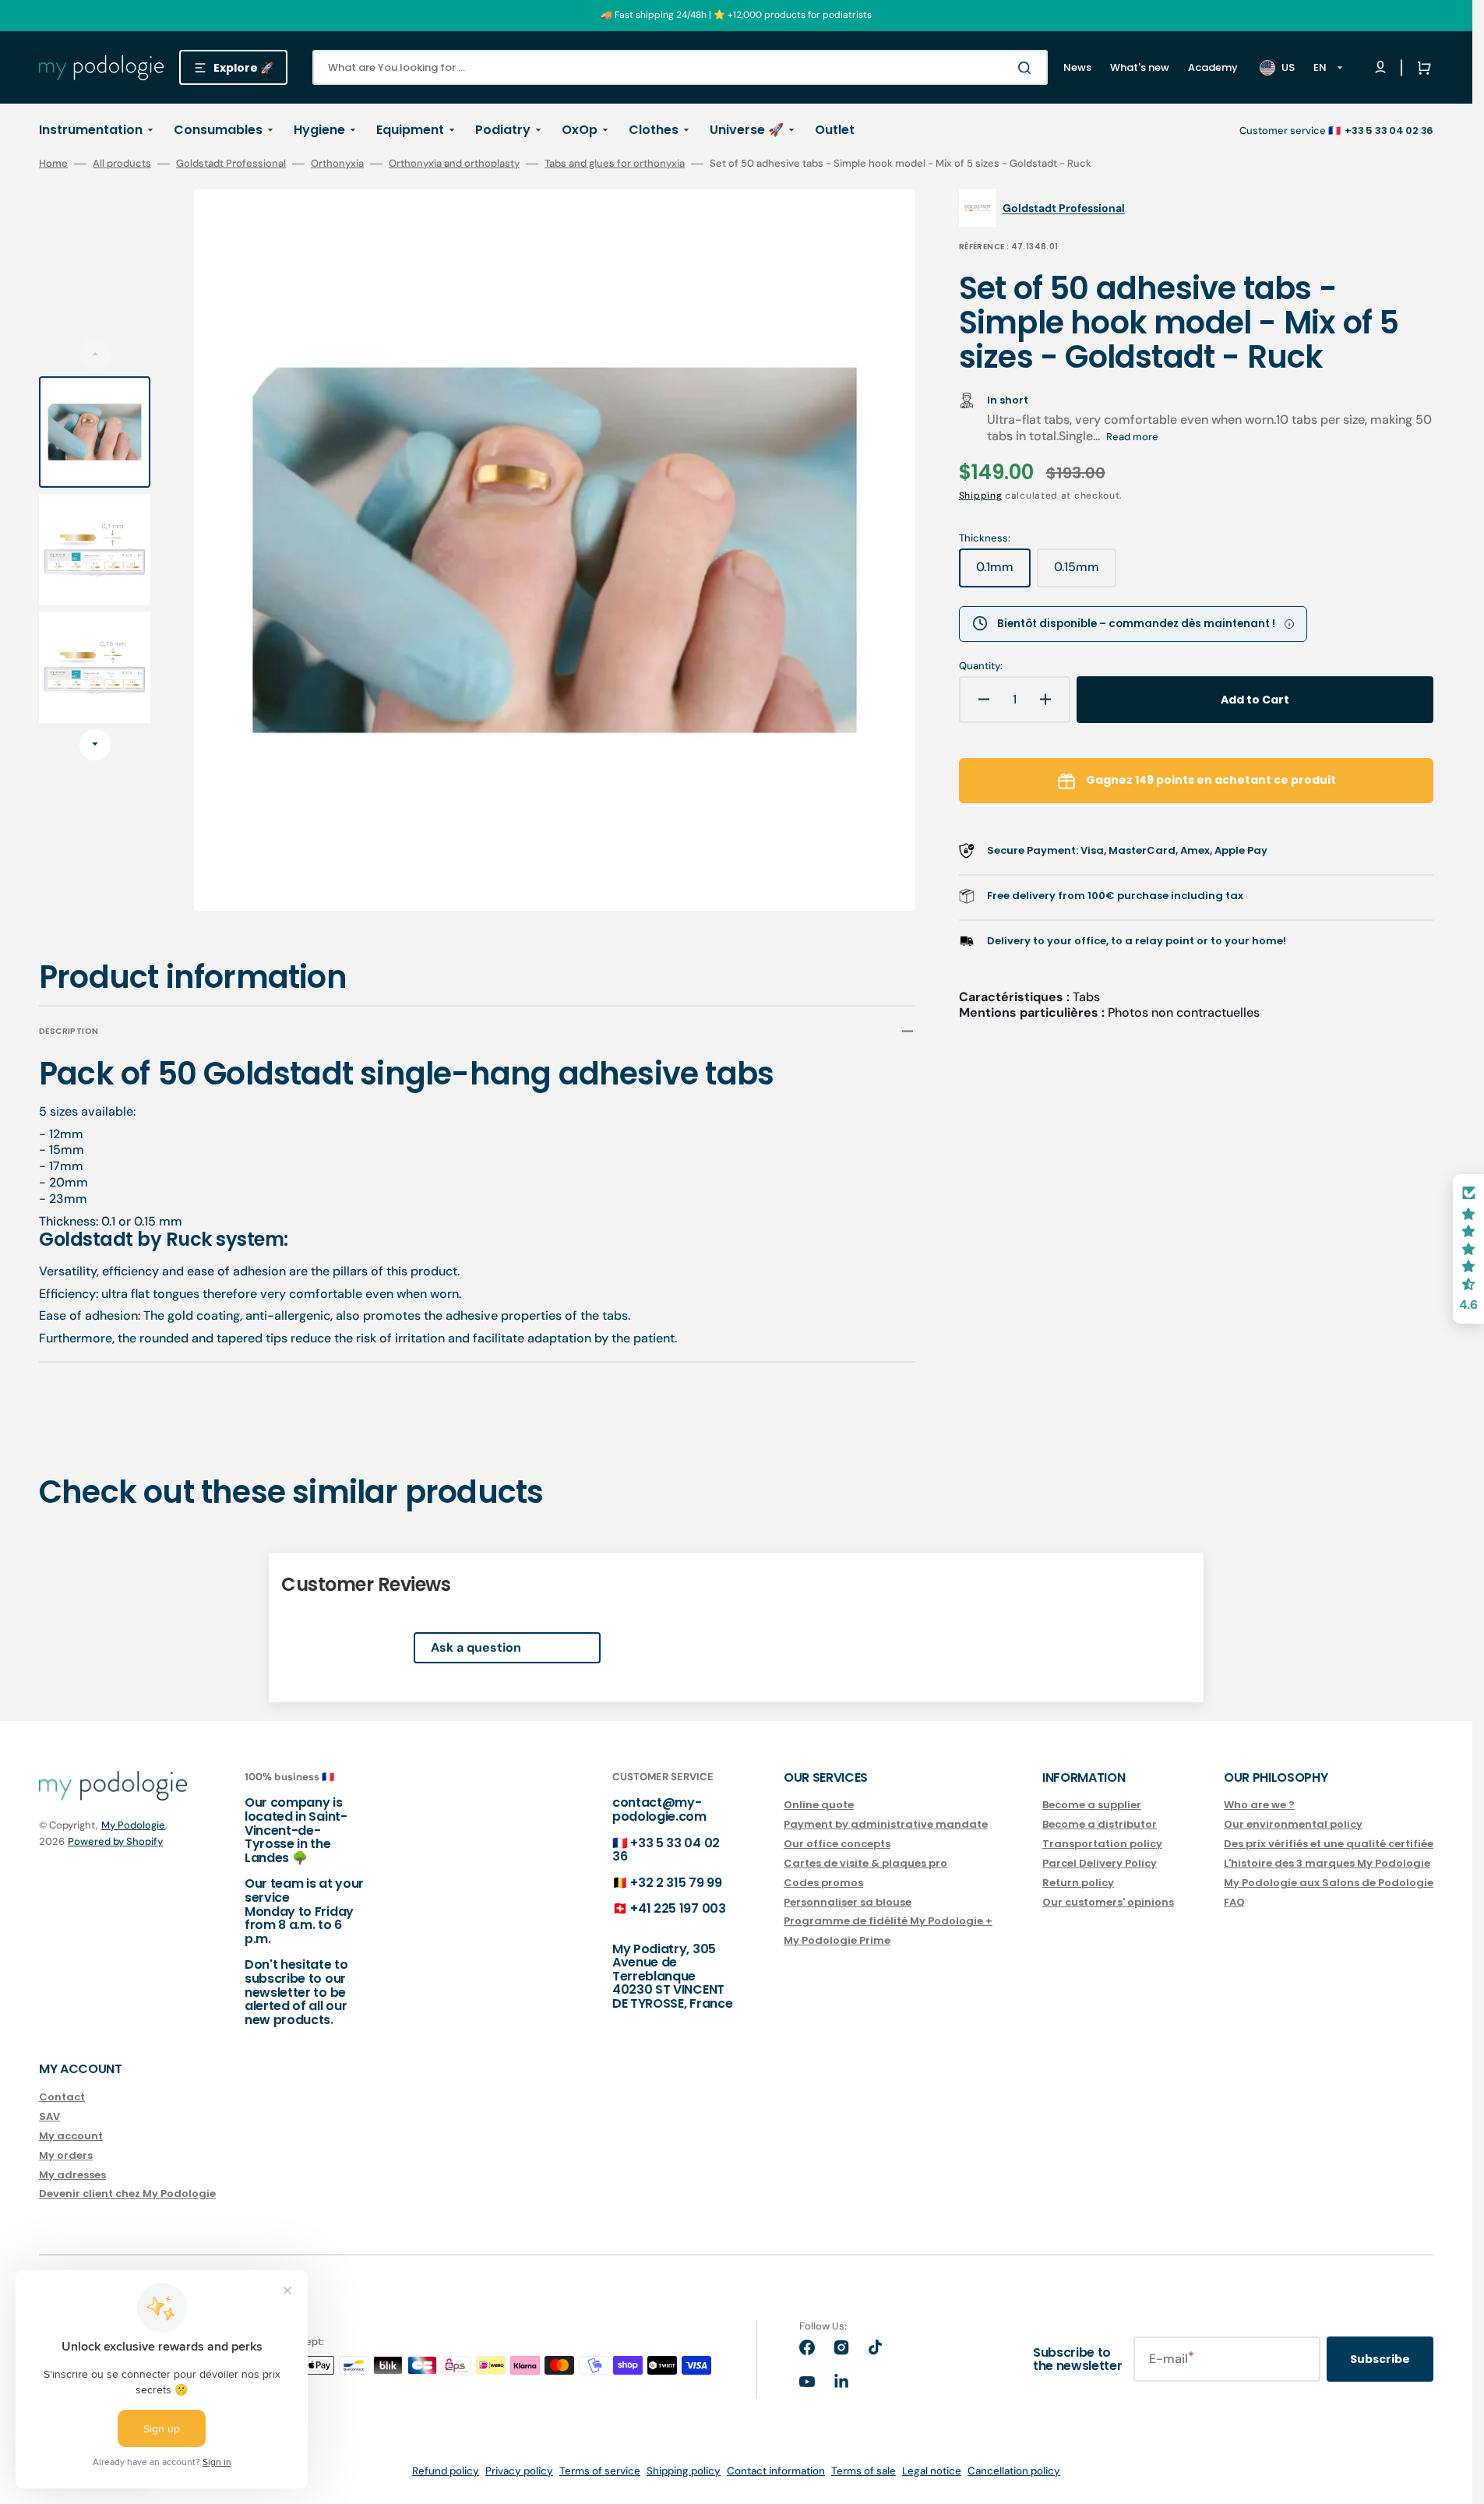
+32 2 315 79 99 (676, 1883)
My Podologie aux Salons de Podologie (1329, 1883)
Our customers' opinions (1108, 1902)
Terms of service (600, 2471)
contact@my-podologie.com (659, 1809)
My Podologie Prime (837, 1940)
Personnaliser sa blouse (848, 1902)
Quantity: (981, 666)
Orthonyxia (337, 164)
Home (53, 164)
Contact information (776, 2471)
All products (122, 164)
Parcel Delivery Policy (1100, 1863)
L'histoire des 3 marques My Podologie (1327, 1863)
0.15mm (1085, 573)
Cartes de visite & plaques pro (865, 1863)
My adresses (72, 2175)
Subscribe (1380, 2359)
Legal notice (932, 2471)
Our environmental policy (1293, 1824)
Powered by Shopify (115, 1841)
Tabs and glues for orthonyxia (615, 164)
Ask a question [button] (476, 1647)
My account (71, 2136)
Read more (1132, 437)
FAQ (1234, 1902)
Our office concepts (837, 1844)
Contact (62, 2098)
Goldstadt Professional (231, 164)
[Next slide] (95, 745)
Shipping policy (684, 2471)
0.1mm (1003, 573)
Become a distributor (1100, 1824)
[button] (1421, 68)
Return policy (1078, 1883)
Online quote (819, 1806)
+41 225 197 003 (678, 1908)
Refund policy (446, 2471)
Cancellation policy (1014, 2471)
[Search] (1028, 68)
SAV (49, 2116)
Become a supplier (1092, 1806)
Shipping (981, 496)
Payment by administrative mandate (886, 1824)
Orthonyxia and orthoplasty (454, 164)
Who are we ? (1259, 1806)
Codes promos (823, 1883)
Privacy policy (519, 2471)
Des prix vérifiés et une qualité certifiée (1329, 1844)
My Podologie (133, 1825)
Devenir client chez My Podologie (127, 2194)
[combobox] (680, 67)
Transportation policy (1102, 1844)
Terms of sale (864, 2471)
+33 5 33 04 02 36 (666, 1850)
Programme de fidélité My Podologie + (888, 1921)
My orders (66, 2155)
